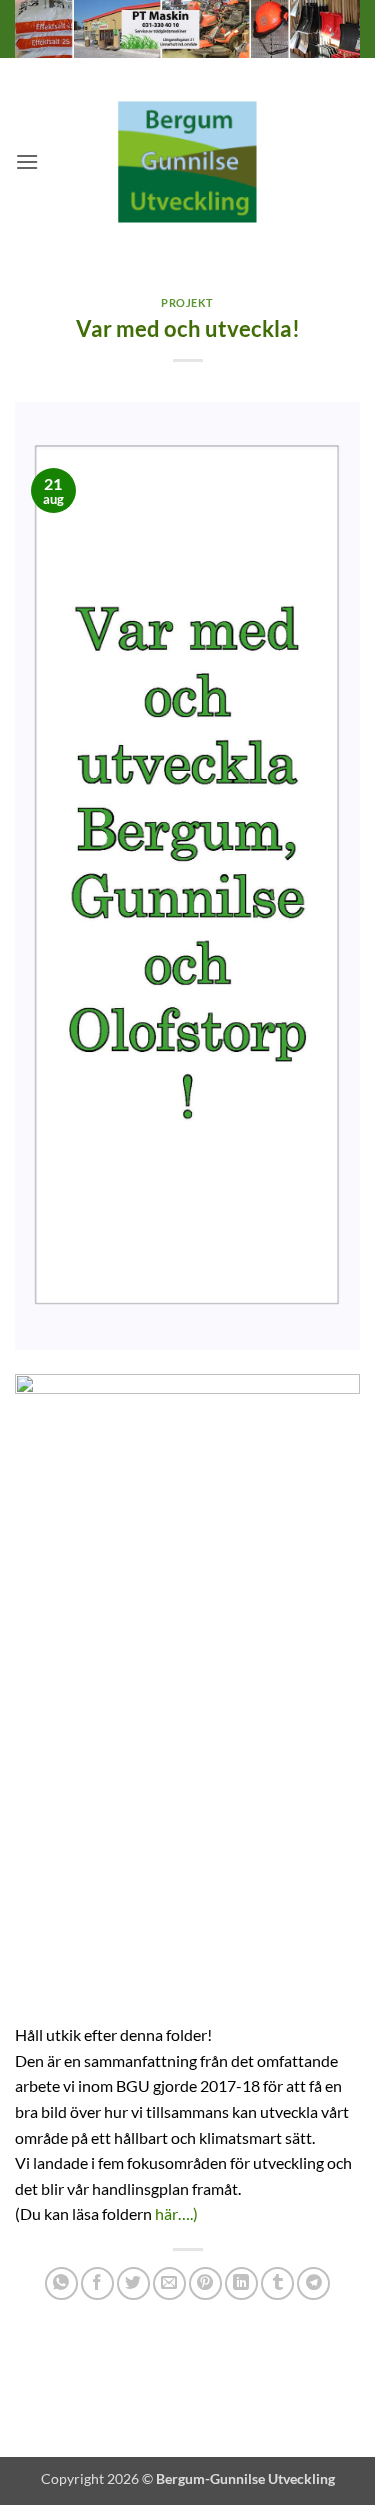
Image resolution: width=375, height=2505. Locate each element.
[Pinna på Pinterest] (205, 2283)
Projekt (187, 302)
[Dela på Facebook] (97, 2283)
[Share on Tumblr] (277, 2283)
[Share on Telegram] (313, 2283)
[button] (27, 161)
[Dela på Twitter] (133, 2283)
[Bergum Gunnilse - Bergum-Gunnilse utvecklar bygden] (188, 161)
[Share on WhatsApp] (61, 2283)
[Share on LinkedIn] (241, 2283)
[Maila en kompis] (169, 2283)
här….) (176, 2213)
